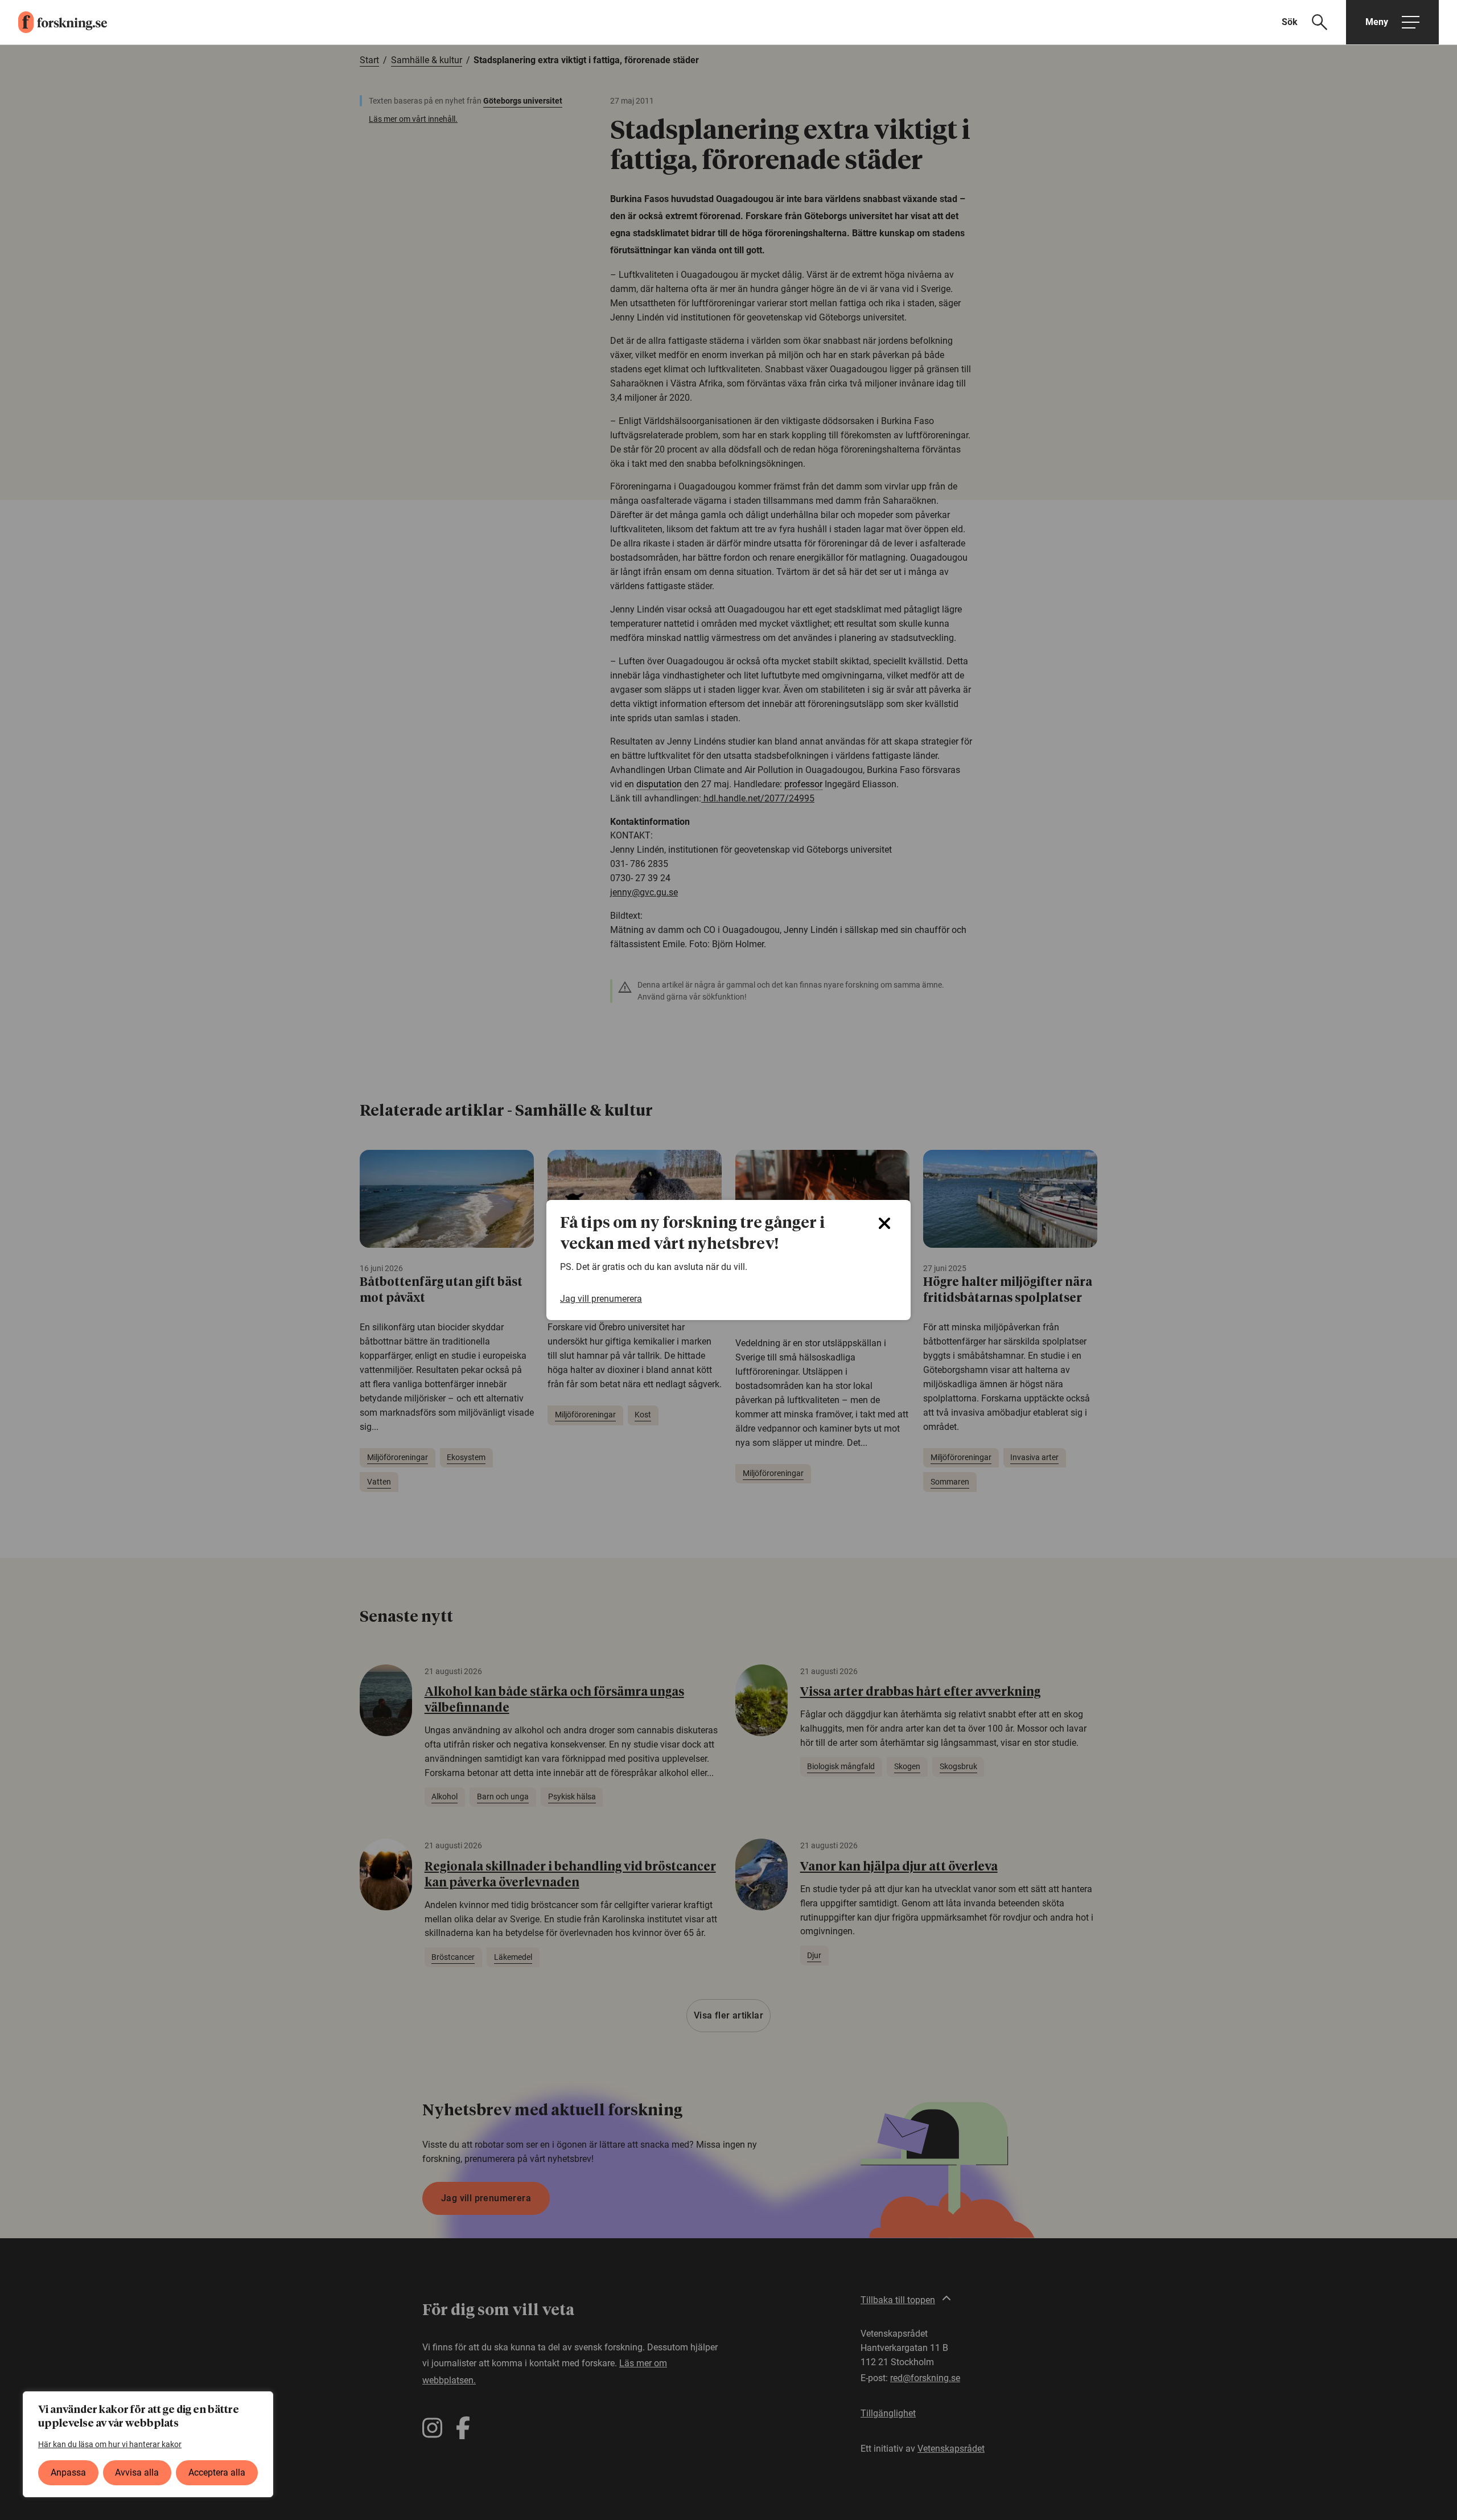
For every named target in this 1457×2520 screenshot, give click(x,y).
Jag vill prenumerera (601, 1299)
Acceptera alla (217, 2472)
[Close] (884, 1223)
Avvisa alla (137, 2472)
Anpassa (68, 2472)
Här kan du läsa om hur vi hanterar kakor (110, 2444)
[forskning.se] (53, 22)
